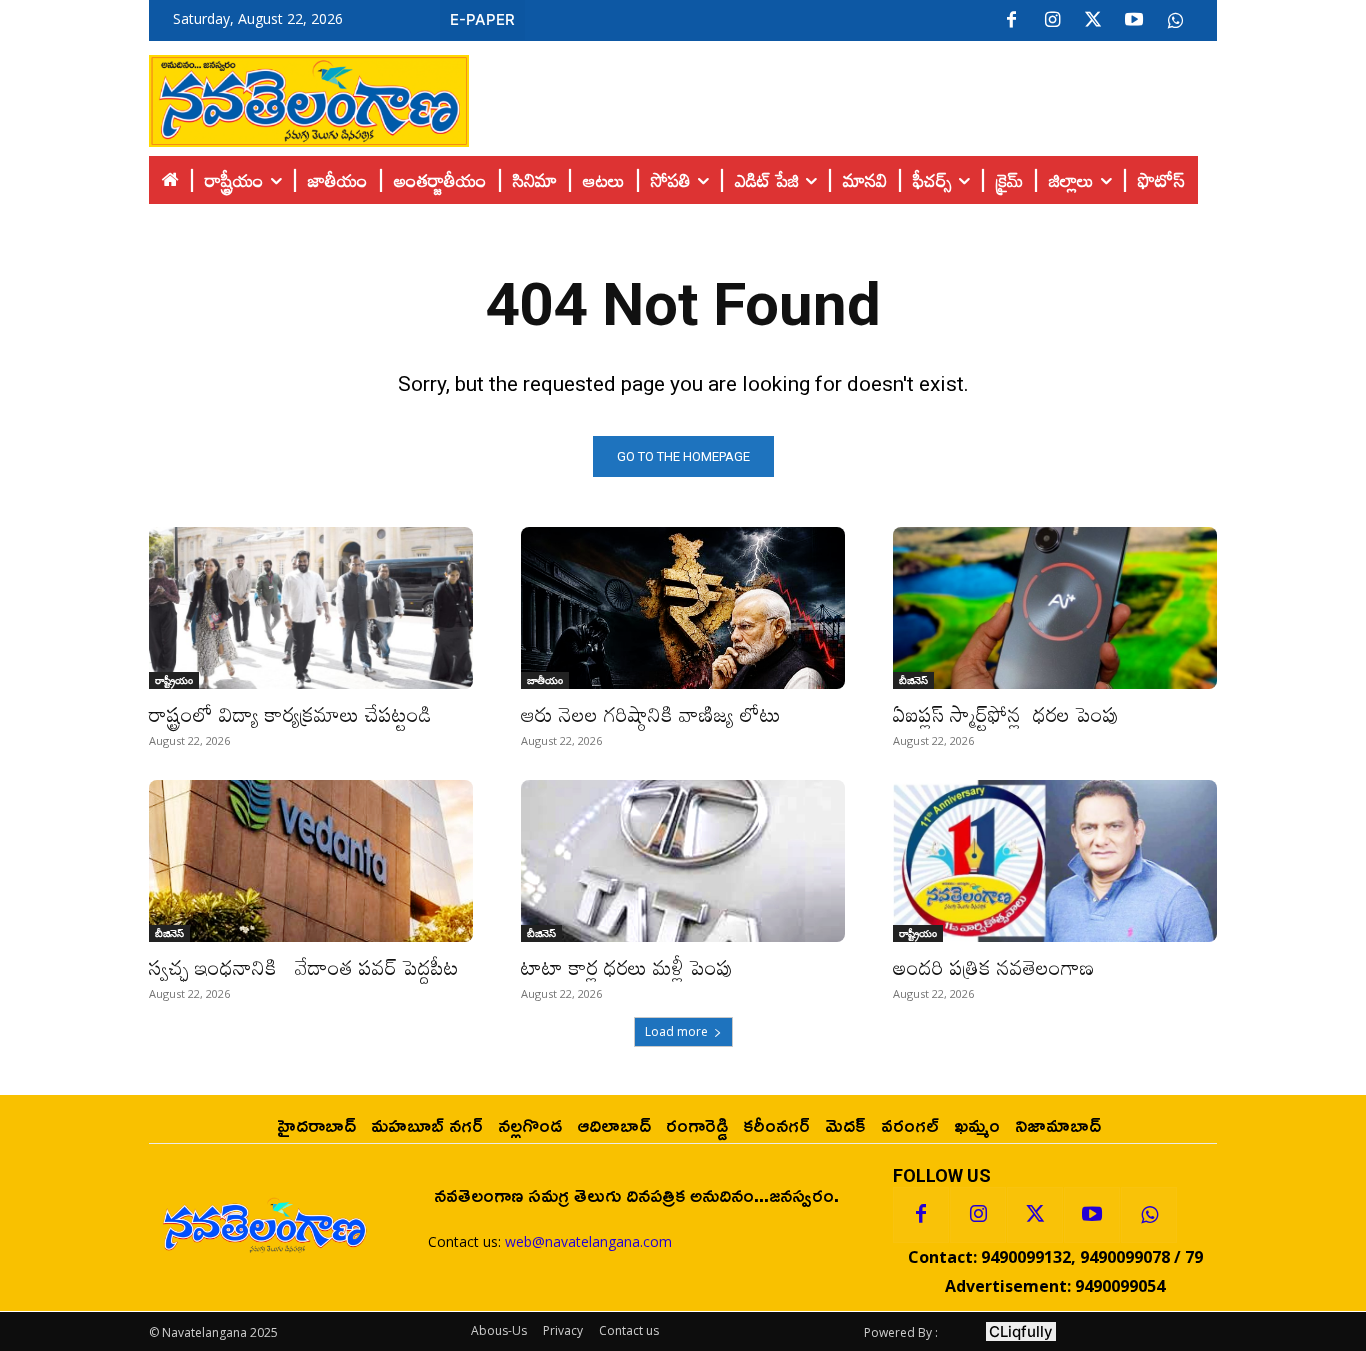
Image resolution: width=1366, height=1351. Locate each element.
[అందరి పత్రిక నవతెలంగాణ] (1055, 861)
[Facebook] (1011, 21)
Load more (676, 1031)
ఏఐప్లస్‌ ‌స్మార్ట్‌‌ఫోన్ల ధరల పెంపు (1006, 714)
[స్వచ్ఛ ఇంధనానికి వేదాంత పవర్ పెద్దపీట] (311, 861)
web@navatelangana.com (588, 1241)
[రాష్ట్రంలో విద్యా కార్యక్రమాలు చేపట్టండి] (311, 608)
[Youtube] (1134, 21)
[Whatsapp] (1149, 1215)
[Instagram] (1052, 21)
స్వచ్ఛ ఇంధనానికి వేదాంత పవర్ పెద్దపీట (304, 967)
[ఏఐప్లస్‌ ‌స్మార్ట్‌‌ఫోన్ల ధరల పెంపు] (1055, 608)
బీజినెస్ (913, 680)
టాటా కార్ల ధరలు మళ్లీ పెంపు (627, 967)
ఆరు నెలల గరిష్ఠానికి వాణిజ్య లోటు (651, 714)
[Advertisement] (843, 96)
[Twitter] (1093, 21)
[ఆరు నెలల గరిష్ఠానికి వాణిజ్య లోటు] (683, 608)
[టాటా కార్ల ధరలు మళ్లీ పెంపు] (683, 861)
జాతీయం (545, 680)
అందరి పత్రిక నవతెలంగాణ (993, 967)
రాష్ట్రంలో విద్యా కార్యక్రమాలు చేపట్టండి (290, 714)
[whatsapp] (1175, 21)
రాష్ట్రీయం (174, 680)
